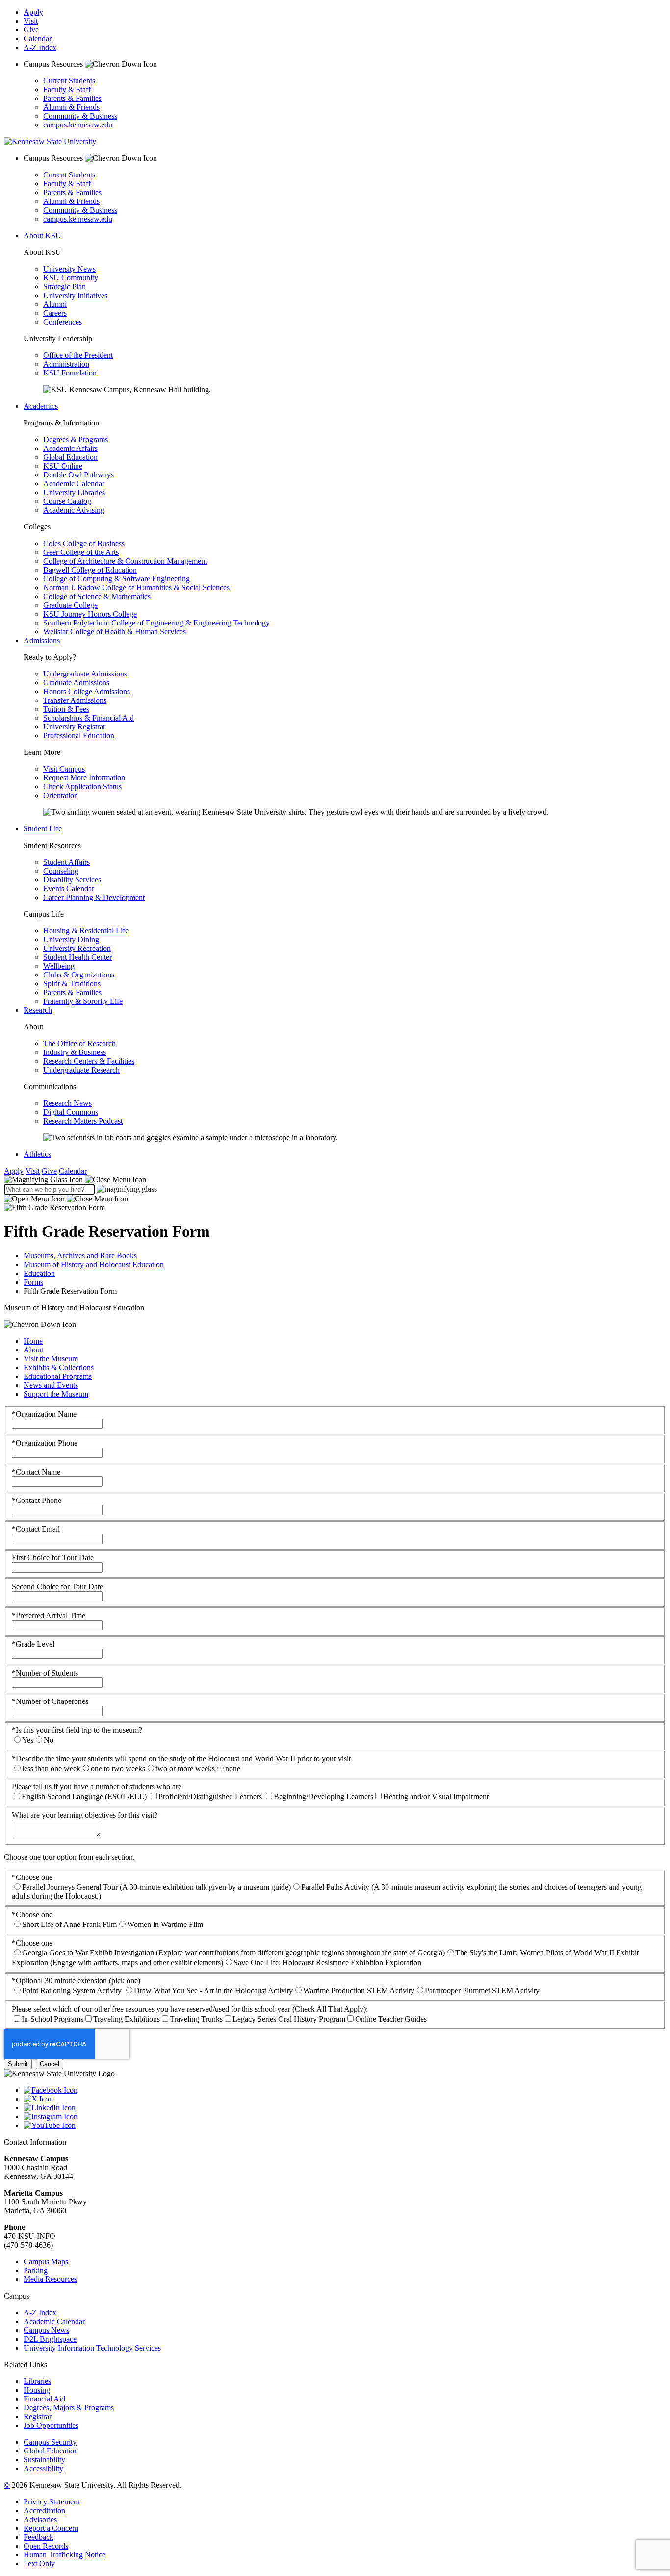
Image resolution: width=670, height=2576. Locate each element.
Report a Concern (51, 2528)
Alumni (55, 304)
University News (69, 269)
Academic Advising (74, 510)
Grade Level (33, 1644)
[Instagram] (345, 2117)
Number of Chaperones (50, 1701)
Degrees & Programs (76, 439)
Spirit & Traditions (72, 984)
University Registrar (74, 727)
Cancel (50, 2064)
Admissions (42, 640)
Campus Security (50, 2442)
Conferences (63, 322)
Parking (36, 2270)
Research (38, 1010)
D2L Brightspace (50, 2339)
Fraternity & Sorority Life (83, 1001)
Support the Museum (56, 1394)
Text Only (39, 2563)
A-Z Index (40, 47)
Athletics (37, 1154)
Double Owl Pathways (78, 475)
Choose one (32, 1877)
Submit (18, 2064)
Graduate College (70, 605)
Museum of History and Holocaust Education (94, 1264)
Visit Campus (64, 769)
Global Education (70, 457)
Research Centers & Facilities (89, 1061)
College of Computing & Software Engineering (116, 579)
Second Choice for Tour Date (57, 1587)
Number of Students (45, 1673)
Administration (66, 364)
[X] (345, 2099)
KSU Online (63, 466)
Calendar (38, 38)
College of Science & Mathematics (97, 596)
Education (39, 1273)
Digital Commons (71, 1112)
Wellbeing (59, 966)
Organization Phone (45, 1443)
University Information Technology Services (92, 2348)
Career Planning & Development (94, 897)
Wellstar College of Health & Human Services (115, 632)
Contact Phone (37, 1500)
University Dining (71, 939)
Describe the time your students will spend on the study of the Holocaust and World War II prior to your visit (181, 1759)
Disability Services (72, 880)
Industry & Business (75, 1052)
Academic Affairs (70, 448)
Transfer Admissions (75, 700)
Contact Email (36, 1529)
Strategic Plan (64, 287)
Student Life (43, 829)
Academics (41, 406)
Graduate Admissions (76, 683)
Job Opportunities (51, 2425)
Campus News (46, 2330)
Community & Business (80, 116)
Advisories (40, 2519)
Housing (37, 2390)
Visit (31, 21)
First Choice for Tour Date (53, 1558)
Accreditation (44, 2511)
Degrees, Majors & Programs (69, 2408)
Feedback (39, 2537)
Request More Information (84, 778)
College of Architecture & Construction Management (125, 561)
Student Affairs (66, 862)
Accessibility (43, 2468)
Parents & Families (72, 98)
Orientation (61, 795)
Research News (67, 1103)
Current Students (69, 81)
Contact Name (36, 1472)
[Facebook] (345, 2090)
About (33, 1350)
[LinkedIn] (345, 2108)
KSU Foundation (70, 373)
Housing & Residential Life (86, 931)
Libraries (37, 2381)
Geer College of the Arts (81, 552)
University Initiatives (75, 295)
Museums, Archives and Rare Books (80, 1256)
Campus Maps (46, 2262)
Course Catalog (67, 501)
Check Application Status (82, 787)
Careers (55, 313)
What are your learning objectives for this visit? (85, 1815)
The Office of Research (79, 1043)
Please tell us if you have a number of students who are (97, 1787)
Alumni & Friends (71, 107)
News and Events (51, 1385)
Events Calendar (69, 888)
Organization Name (44, 1414)
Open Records (46, 2546)
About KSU (42, 236)
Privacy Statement (52, 2502)
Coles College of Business (84, 543)
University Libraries (74, 492)
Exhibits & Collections (59, 1367)
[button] (75, 1180)
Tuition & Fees (66, 709)
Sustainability (44, 2460)
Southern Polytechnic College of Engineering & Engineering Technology (156, 623)
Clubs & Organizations (79, 975)
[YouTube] (345, 2126)
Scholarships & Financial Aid (89, 718)
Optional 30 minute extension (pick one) (76, 1981)
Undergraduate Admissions (85, 674)
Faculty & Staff (67, 89)
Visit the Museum (51, 1359)
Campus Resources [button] (54, 64)
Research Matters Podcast (83, 1121)
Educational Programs (58, 1376)
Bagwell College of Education (90, 570)
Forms (33, 1282)
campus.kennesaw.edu (78, 125)
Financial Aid (44, 2399)
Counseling (61, 871)
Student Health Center (77, 957)
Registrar (38, 2416)
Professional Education (79, 736)
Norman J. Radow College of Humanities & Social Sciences (136, 588)
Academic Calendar (74, 484)
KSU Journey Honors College (90, 614)
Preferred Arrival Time (49, 1615)
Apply (33, 12)
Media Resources (50, 2279)
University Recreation (77, 948)
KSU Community (71, 278)
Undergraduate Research (81, 1070)
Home (33, 1341)
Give (31, 30)
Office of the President (78, 355)
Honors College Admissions (87, 691)
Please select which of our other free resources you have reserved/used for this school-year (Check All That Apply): (190, 2009)
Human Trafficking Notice (64, 2555)
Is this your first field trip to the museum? (77, 1730)
